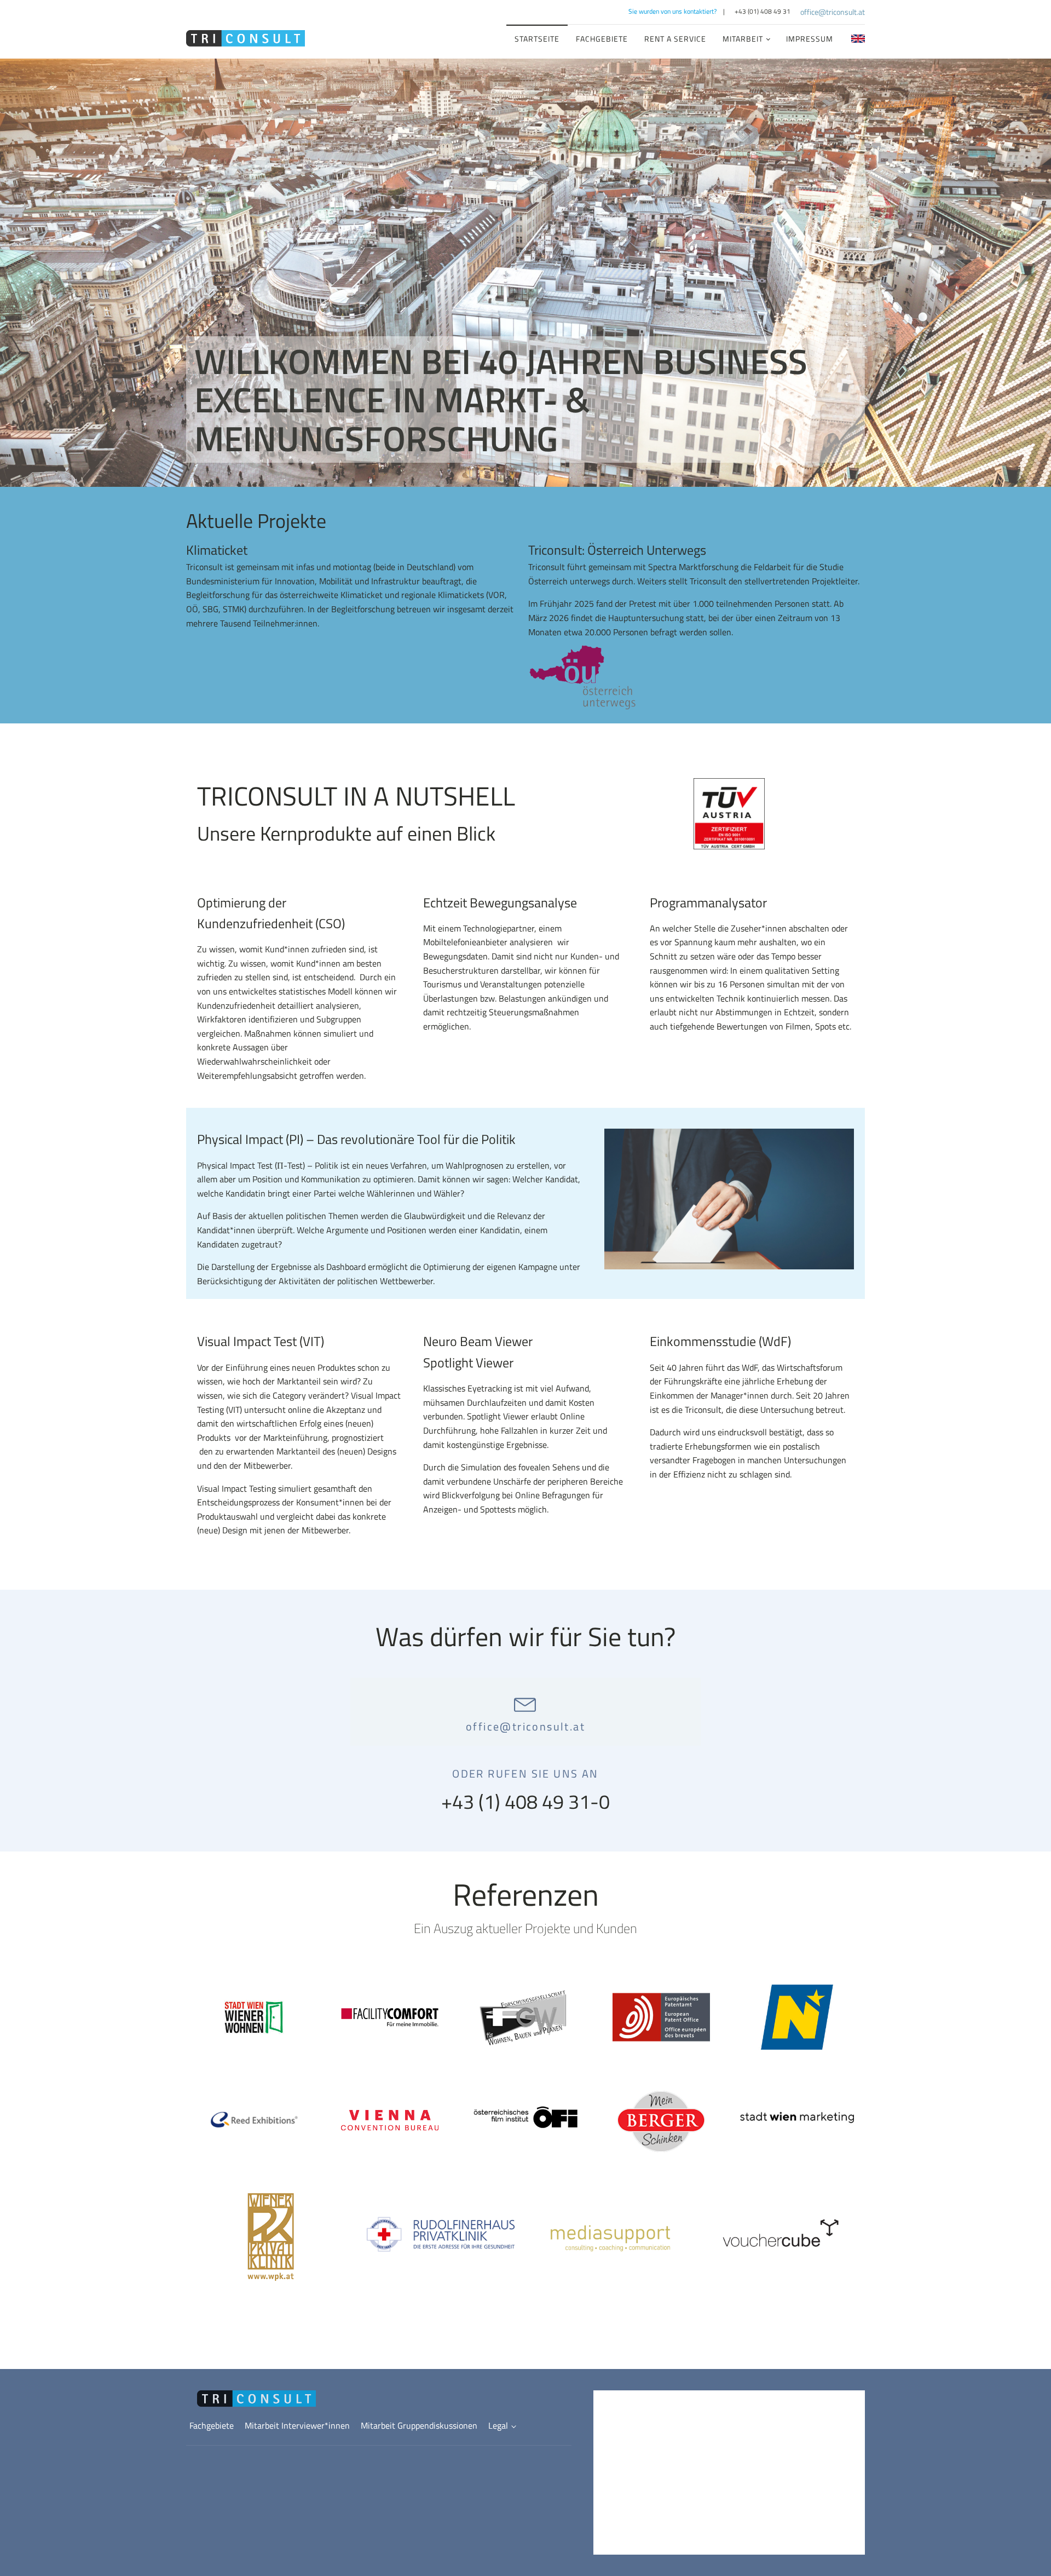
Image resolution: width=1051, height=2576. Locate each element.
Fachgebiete (602, 39)
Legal (498, 2425)
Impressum (810, 39)
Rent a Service (675, 39)
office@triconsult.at (833, 12)
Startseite (537, 39)
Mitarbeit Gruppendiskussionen (419, 2425)
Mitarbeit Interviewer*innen (297, 2425)
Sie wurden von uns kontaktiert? (672, 11)
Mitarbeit (743, 39)
